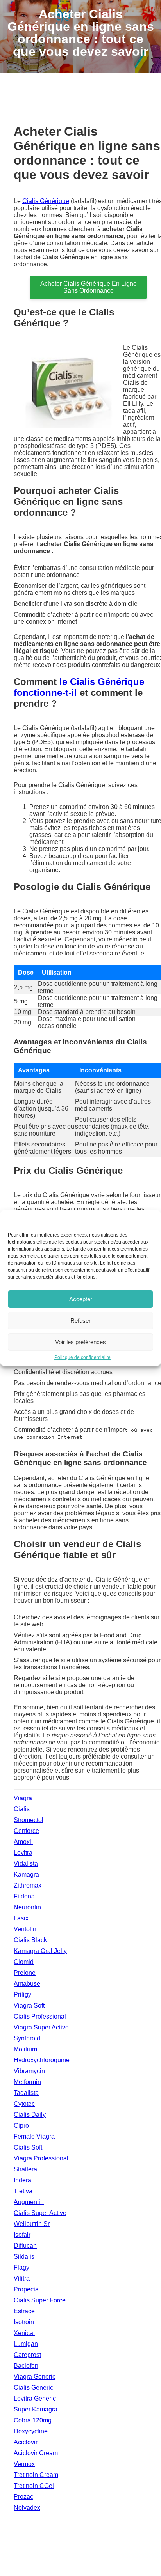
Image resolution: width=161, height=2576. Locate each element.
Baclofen (26, 2366)
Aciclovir (26, 2442)
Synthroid (27, 2038)
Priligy (22, 1995)
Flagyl (22, 2267)
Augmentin (29, 2202)
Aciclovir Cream (36, 2453)
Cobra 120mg (33, 2420)
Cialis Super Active (40, 2213)
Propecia (26, 2289)
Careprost (27, 2355)
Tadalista (26, 2093)
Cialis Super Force (40, 2300)
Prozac (23, 2497)
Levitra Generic (35, 2398)
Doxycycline (31, 2431)
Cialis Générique (46, 201)
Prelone (25, 1973)
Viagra (23, 1798)
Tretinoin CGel (34, 2486)
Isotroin (24, 2322)
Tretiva (23, 2191)
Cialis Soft (28, 2147)
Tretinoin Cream (36, 2475)
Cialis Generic (33, 2388)
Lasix (21, 1918)
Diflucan (25, 2246)
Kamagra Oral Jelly (40, 1951)
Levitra (23, 1853)
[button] (149, 1220)
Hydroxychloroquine (42, 2060)
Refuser (80, 1321)
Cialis (22, 1809)
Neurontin (27, 1907)
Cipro (21, 2126)
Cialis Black (30, 1940)
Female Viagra (34, 2136)
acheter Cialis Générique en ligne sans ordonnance (89, 287)
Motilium (25, 2049)
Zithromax (28, 1885)
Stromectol (29, 1820)
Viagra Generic (35, 2377)
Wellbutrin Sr (32, 2224)
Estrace (24, 2311)
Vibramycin (29, 2071)
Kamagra (26, 1874)
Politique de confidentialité (82, 1357)
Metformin (27, 2082)
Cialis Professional (40, 2016)
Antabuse (27, 1984)
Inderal (23, 2180)
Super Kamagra (36, 2409)
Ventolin (25, 1929)
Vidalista (26, 1864)
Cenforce (26, 1831)
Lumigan (26, 2344)
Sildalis (24, 2257)
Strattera (25, 2169)
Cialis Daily (30, 2115)
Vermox (24, 2464)
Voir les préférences (80, 1342)
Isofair (22, 2235)
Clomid (24, 1962)
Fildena (24, 1896)
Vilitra (22, 2278)
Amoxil (23, 1842)
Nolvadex (27, 2508)
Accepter (81, 1299)
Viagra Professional (41, 2158)
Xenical (24, 2333)
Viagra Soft (29, 2005)
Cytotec (24, 2104)
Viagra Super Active (41, 2027)
